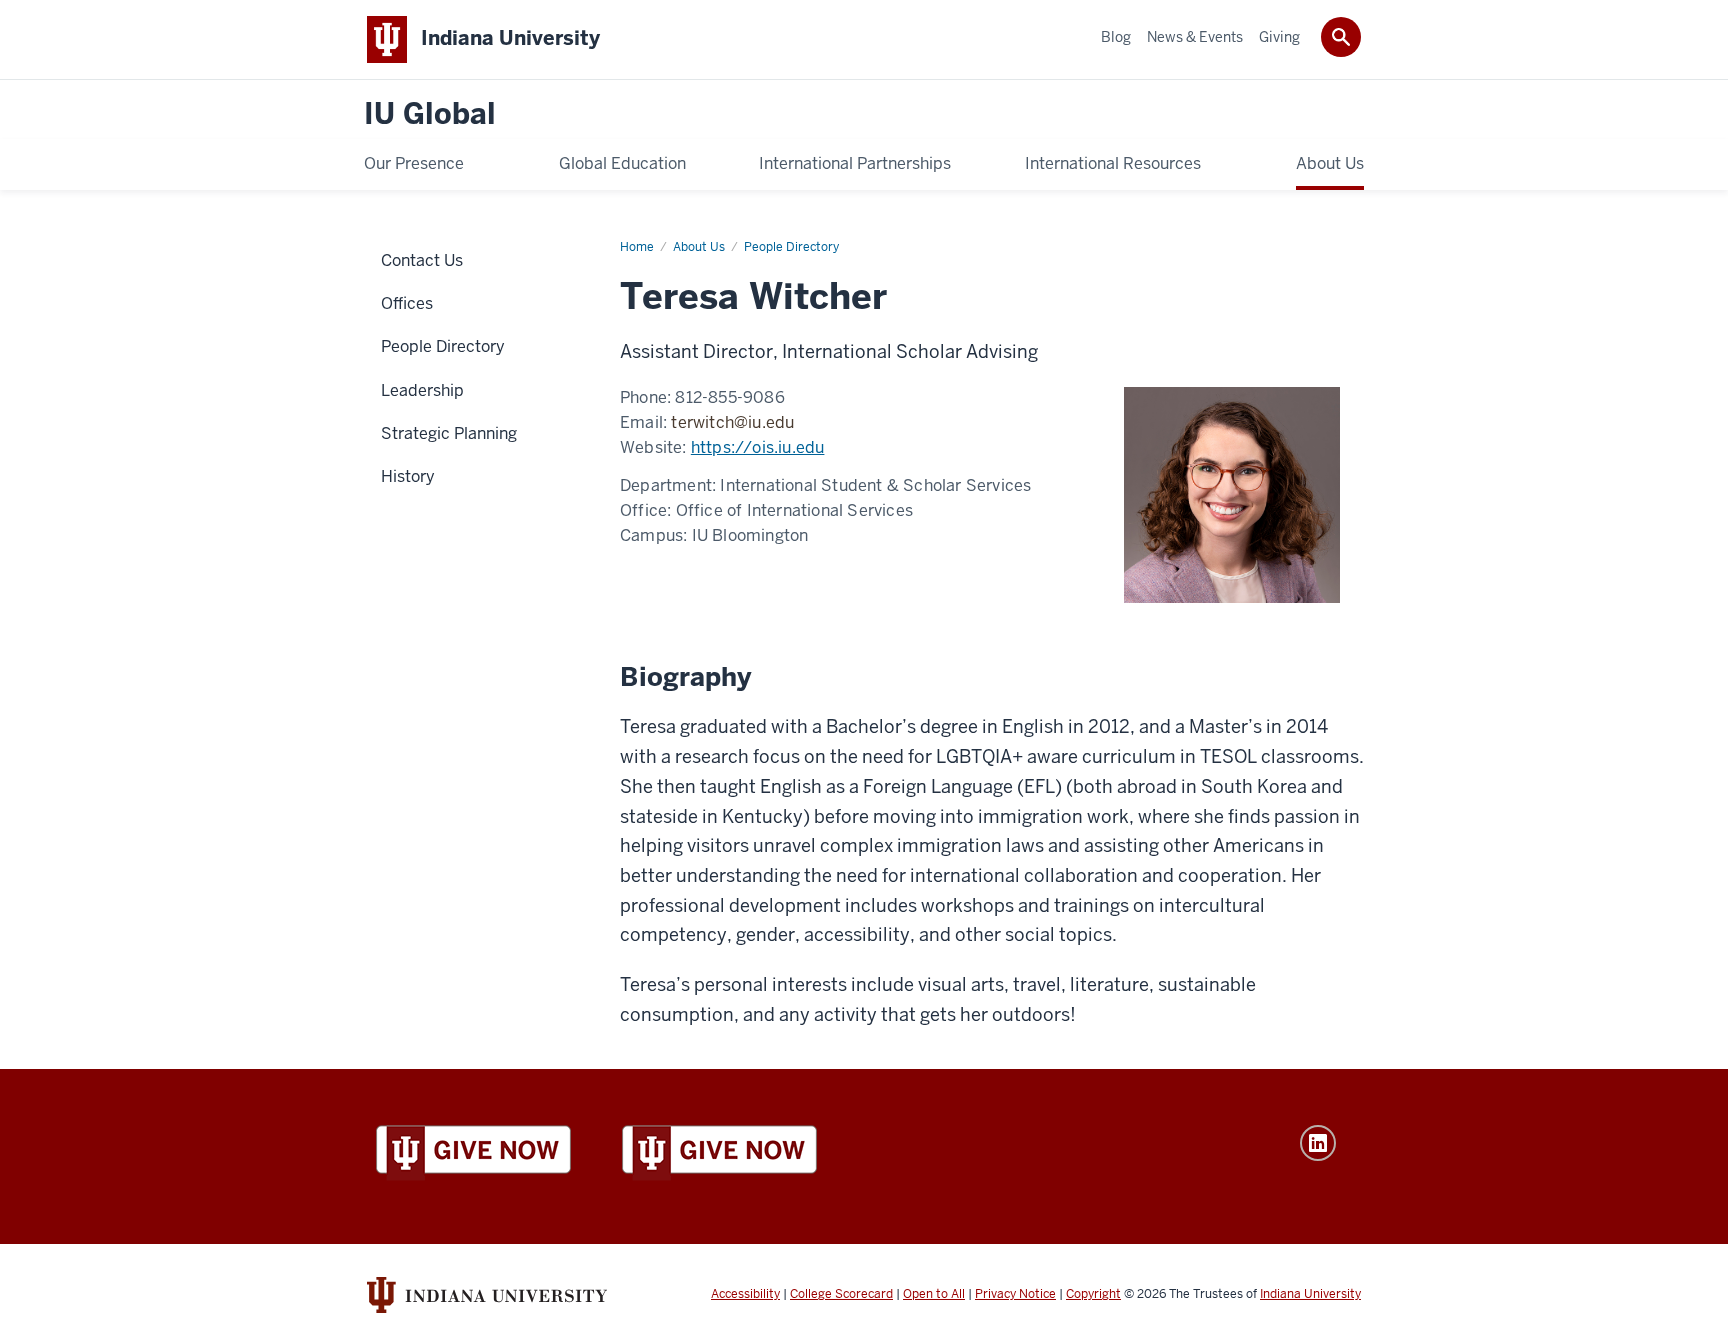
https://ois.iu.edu (758, 447)
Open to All (934, 1294)
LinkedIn (1318, 1143)
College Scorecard (841, 1294)
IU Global (430, 114)
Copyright (1093, 1294)
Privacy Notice (1015, 1294)
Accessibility (745, 1294)
